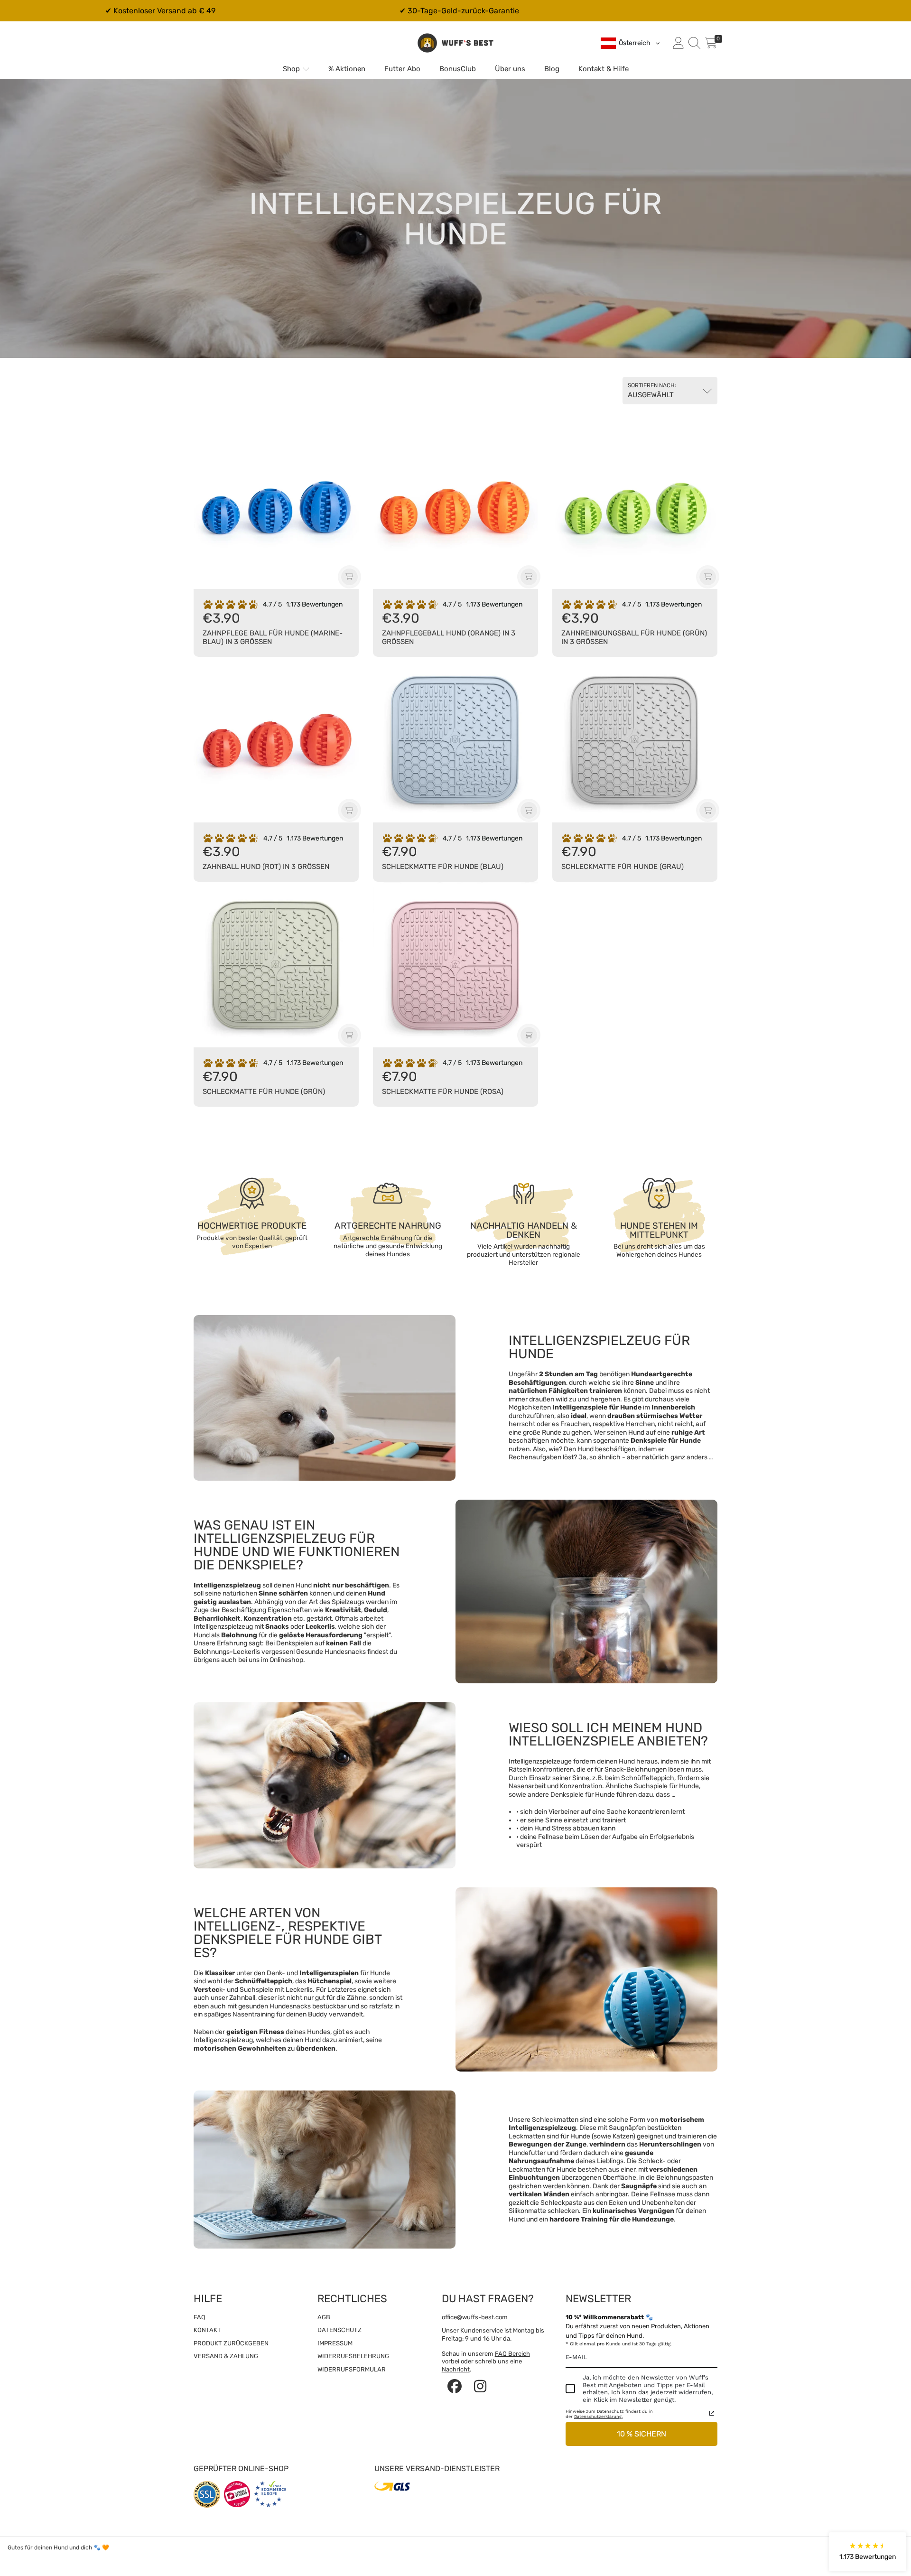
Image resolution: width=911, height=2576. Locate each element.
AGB (324, 2317)
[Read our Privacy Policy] (712, 2413)
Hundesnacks (345, 1652)
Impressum (335, 2343)
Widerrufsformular (352, 2369)
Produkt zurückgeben (231, 2343)
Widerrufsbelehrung (353, 2356)
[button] (694, 43)
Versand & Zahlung (226, 2356)
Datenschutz (339, 2330)
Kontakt (207, 2330)
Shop (292, 69)
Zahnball (242, 1998)
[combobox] (631, 43)
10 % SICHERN (641, 2434)
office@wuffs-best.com (475, 2317)
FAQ (200, 2317)
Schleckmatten (555, 2120)
